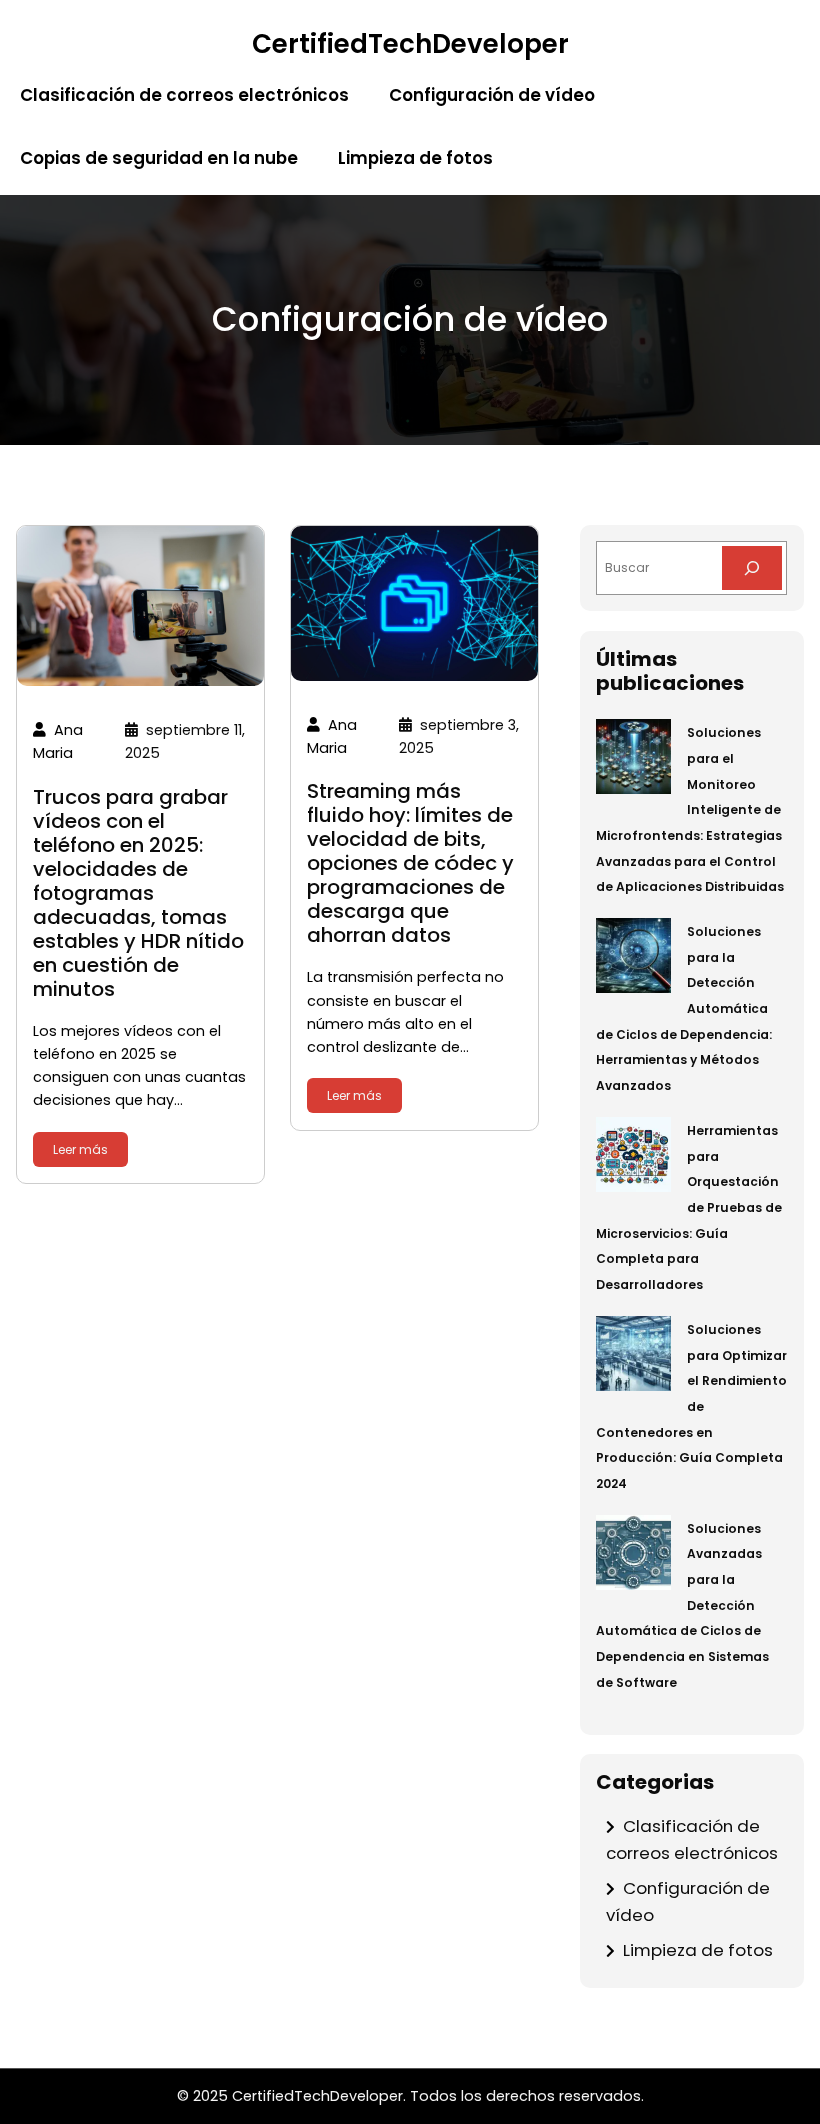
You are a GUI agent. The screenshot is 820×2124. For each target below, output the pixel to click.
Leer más (80, 1149)
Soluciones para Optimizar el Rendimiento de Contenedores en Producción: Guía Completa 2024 (691, 1406)
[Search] (752, 568)
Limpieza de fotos (698, 1950)
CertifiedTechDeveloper (410, 44)
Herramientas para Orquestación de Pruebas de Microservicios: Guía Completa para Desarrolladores (689, 1207)
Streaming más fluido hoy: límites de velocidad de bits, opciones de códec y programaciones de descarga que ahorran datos (410, 863)
